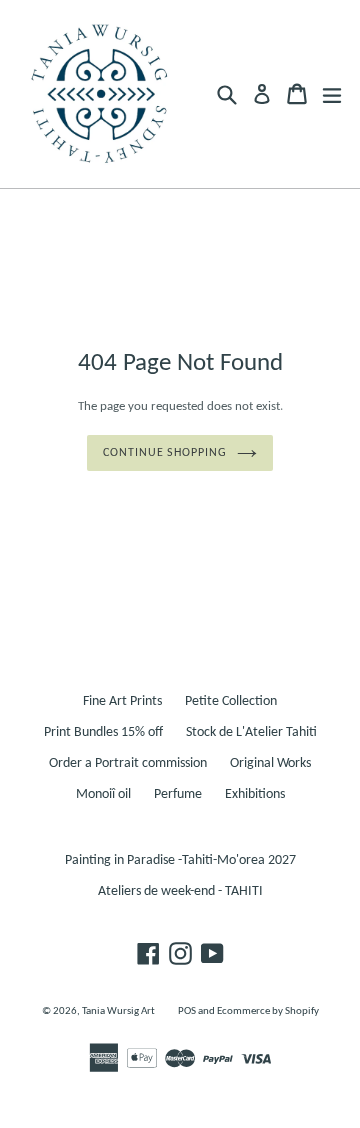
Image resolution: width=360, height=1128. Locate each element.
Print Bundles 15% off (103, 732)
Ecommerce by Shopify (268, 1011)
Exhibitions (255, 794)
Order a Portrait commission (128, 763)
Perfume (178, 794)
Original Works (270, 763)
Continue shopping (165, 453)
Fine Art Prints (122, 701)
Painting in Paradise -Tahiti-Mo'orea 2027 (180, 860)
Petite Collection (231, 701)
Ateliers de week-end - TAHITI (180, 891)
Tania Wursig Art (118, 1011)
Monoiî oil (103, 794)
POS (187, 1011)
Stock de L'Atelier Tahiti (251, 732)
